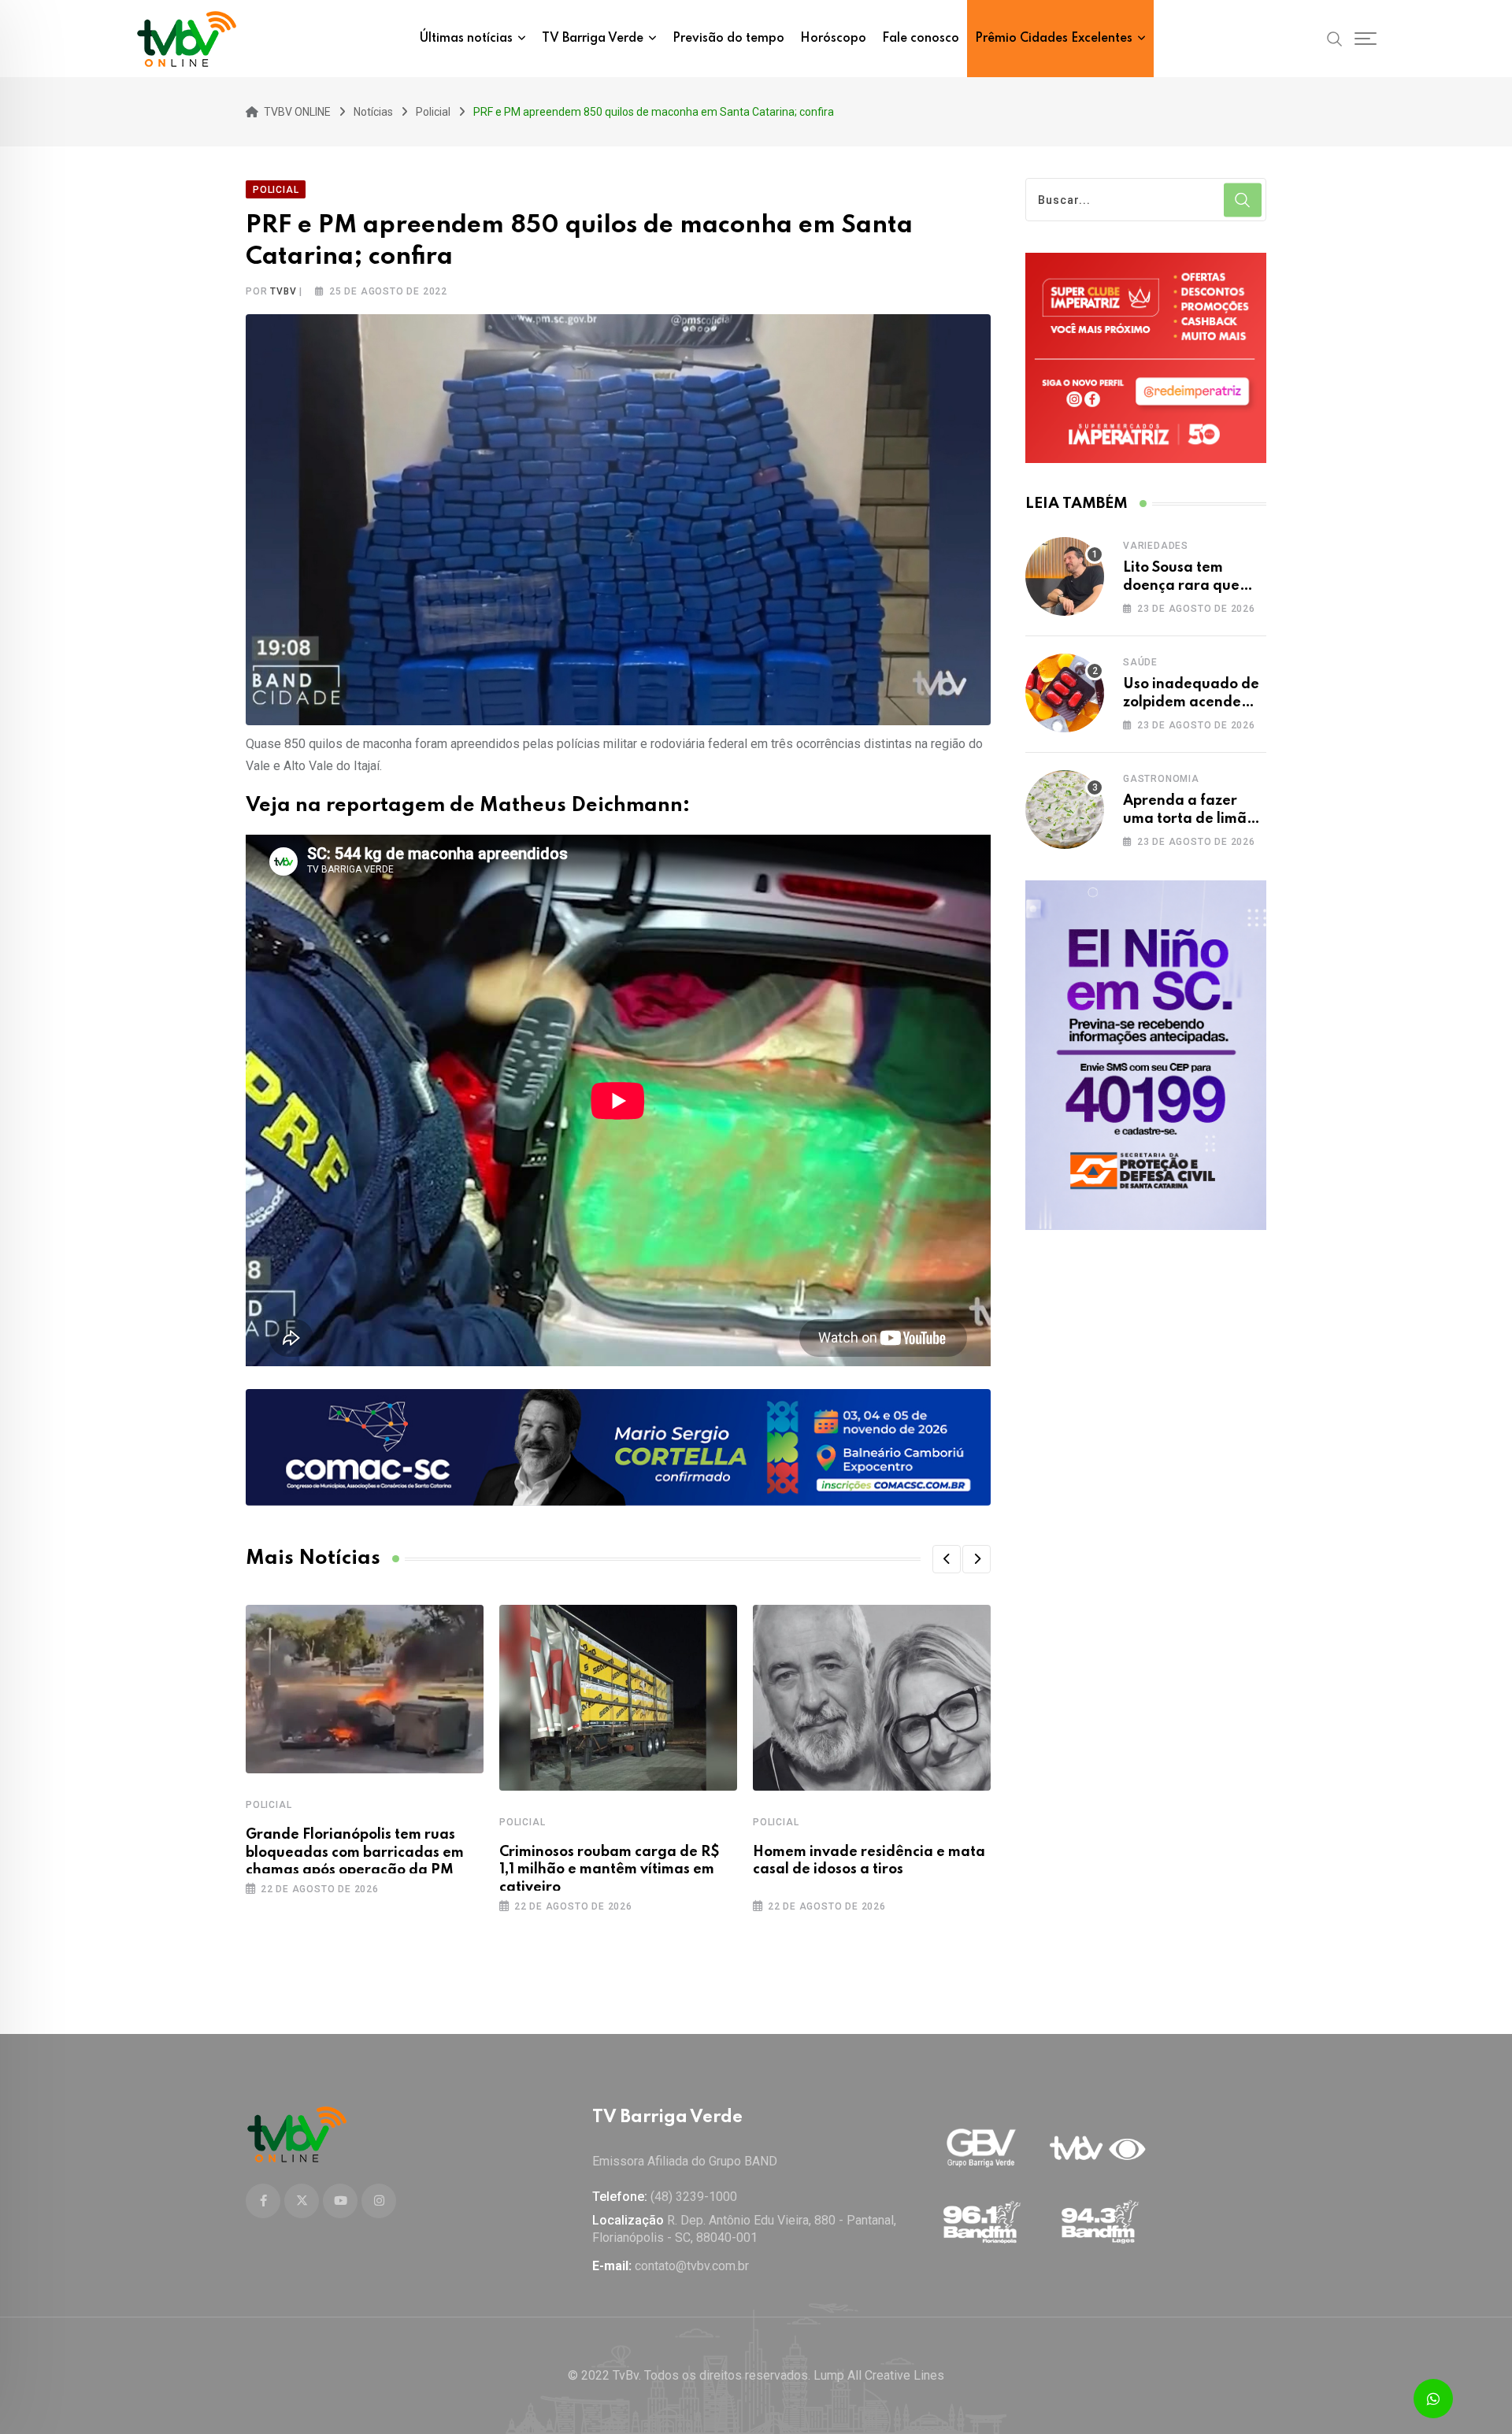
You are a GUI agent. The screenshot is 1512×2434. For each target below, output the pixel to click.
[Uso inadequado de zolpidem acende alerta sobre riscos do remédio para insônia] (1065, 693)
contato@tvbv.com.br (692, 2266)
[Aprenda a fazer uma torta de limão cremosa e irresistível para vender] (1065, 809)
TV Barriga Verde (593, 39)
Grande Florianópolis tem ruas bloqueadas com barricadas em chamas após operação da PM (355, 1852)
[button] (947, 1559)
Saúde (1140, 662)
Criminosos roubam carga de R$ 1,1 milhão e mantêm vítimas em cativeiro (610, 1870)
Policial (269, 1805)
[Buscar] (1335, 38)
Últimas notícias (466, 39)
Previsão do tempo (728, 39)
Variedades (1156, 546)
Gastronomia (1161, 779)
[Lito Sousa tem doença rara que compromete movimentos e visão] (1065, 576)
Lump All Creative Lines (879, 2375)
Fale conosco (921, 39)
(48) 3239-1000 (694, 2197)
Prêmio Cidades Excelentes (1054, 39)
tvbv (283, 291)
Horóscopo (833, 39)
